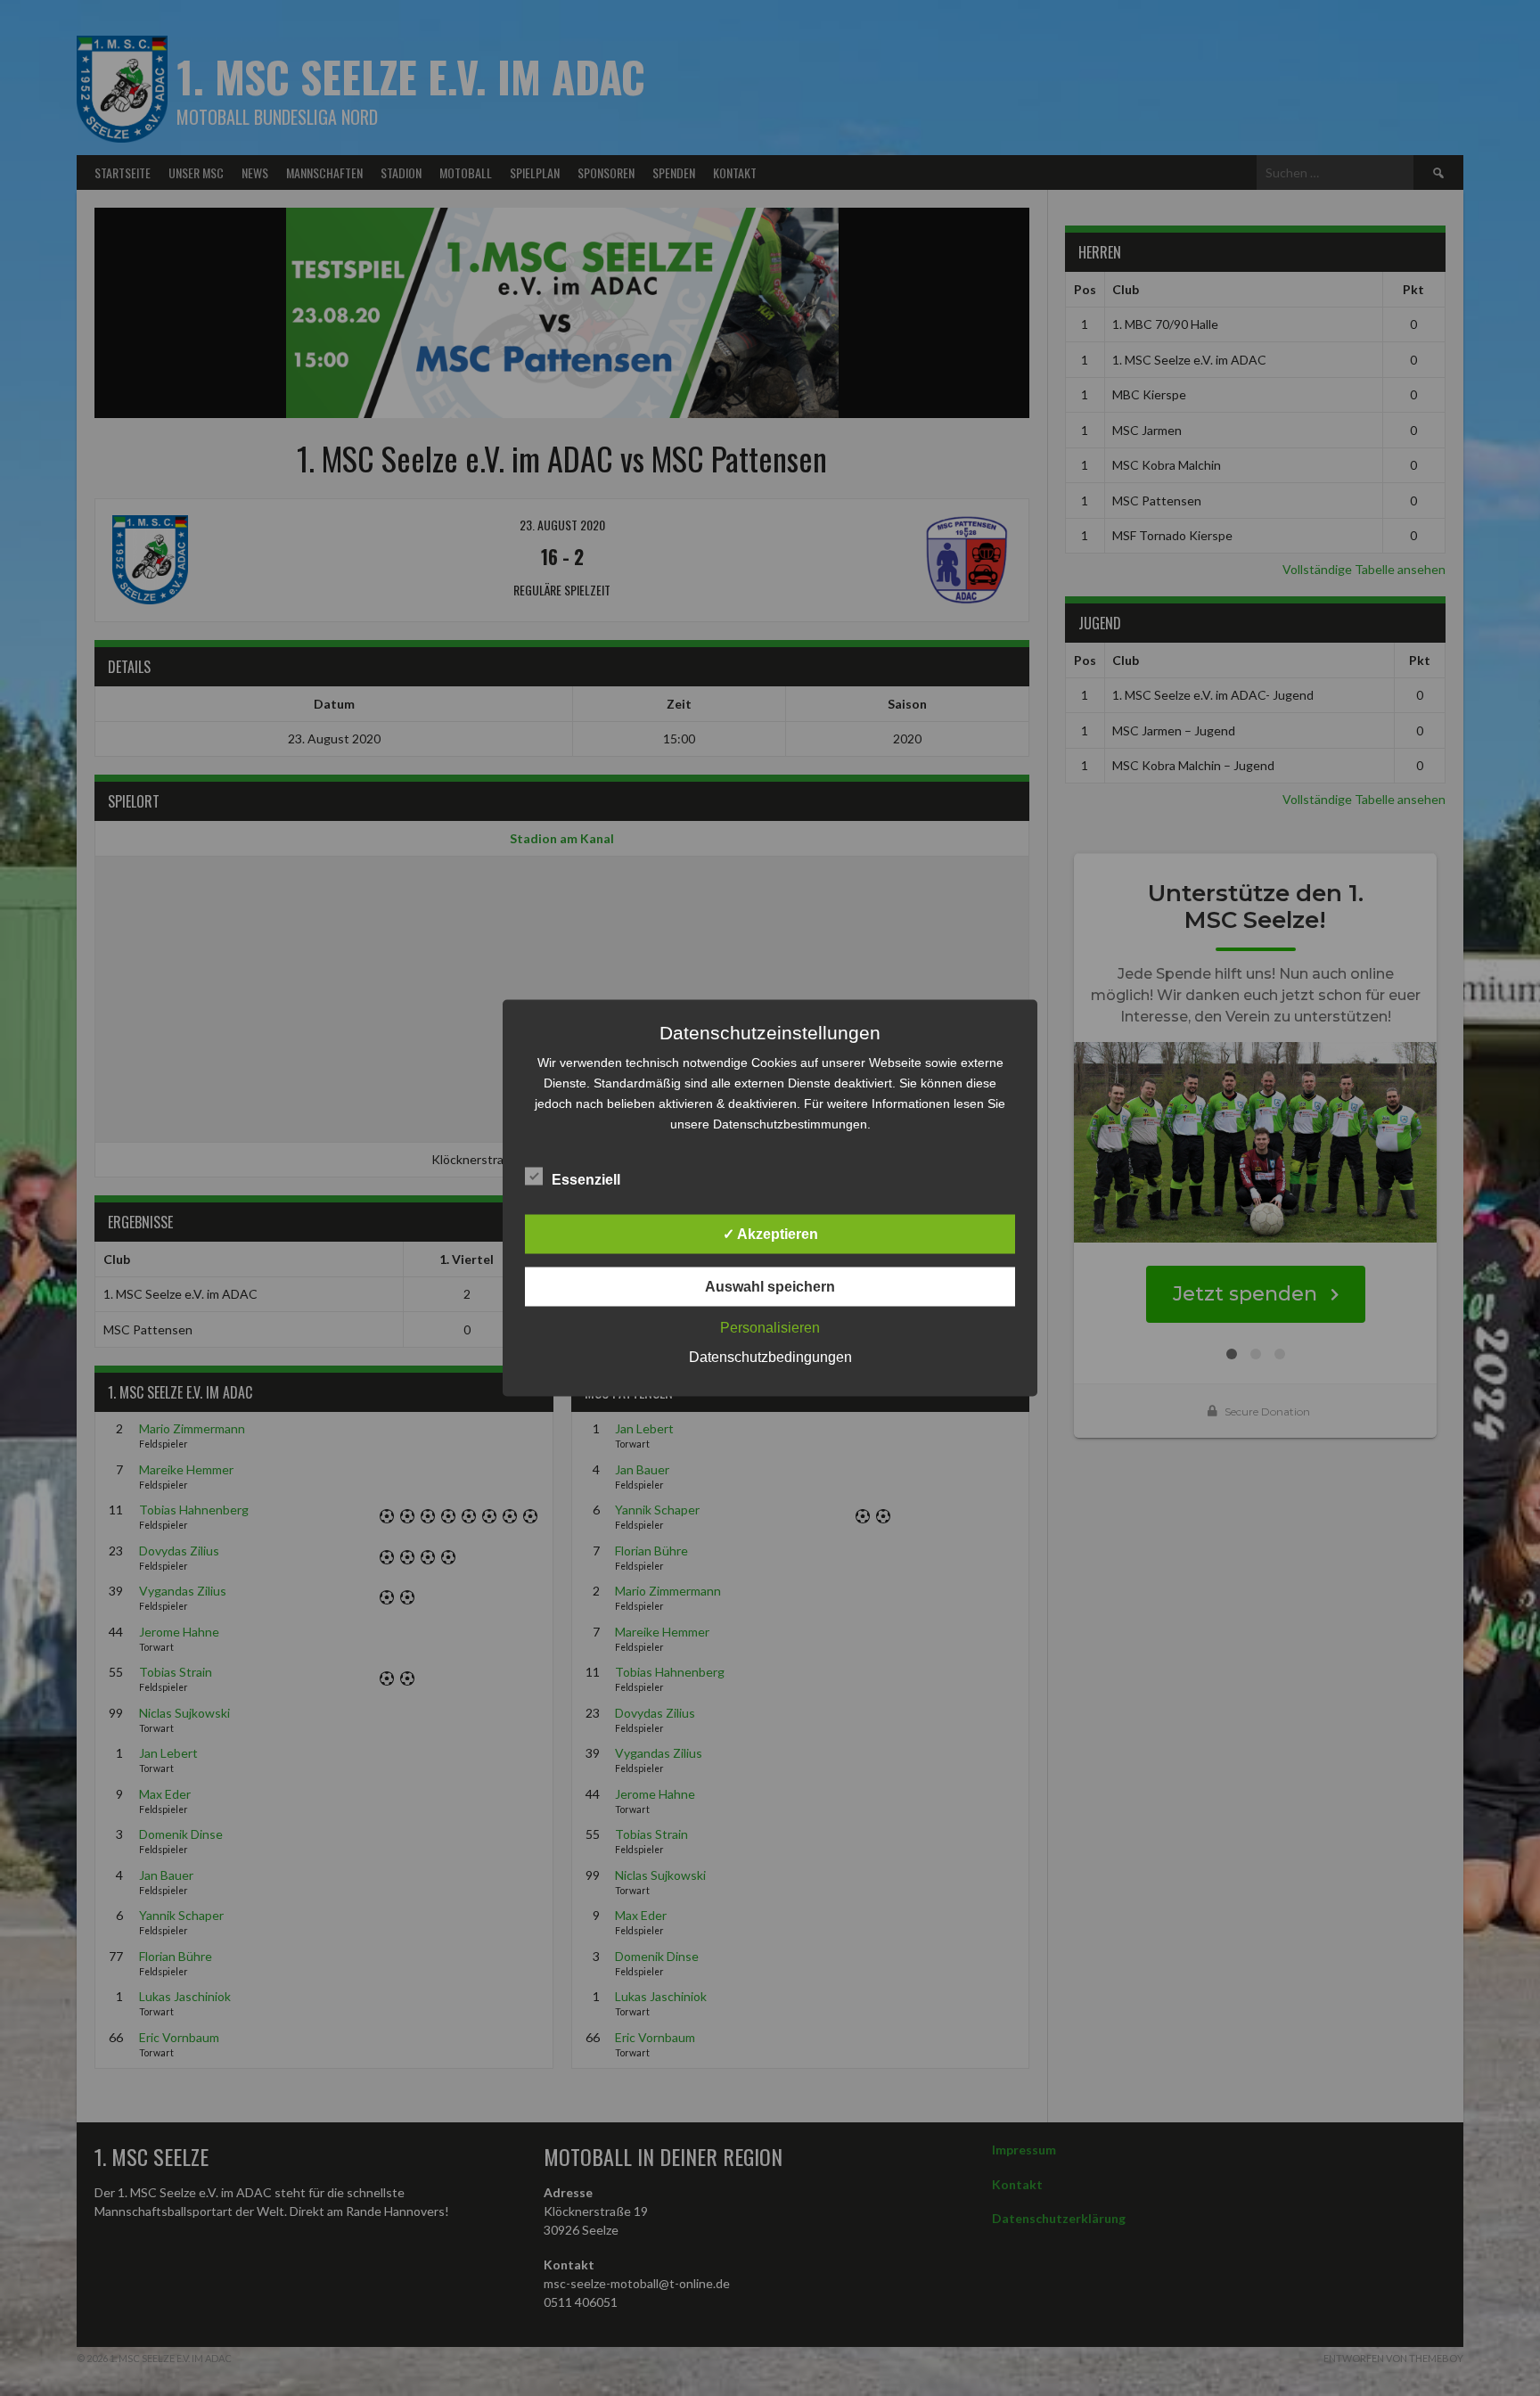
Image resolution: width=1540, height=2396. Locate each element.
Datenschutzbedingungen (770, 1357)
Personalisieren (770, 1328)
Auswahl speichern (770, 1287)
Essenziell (586, 1180)
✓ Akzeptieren (770, 1234)
